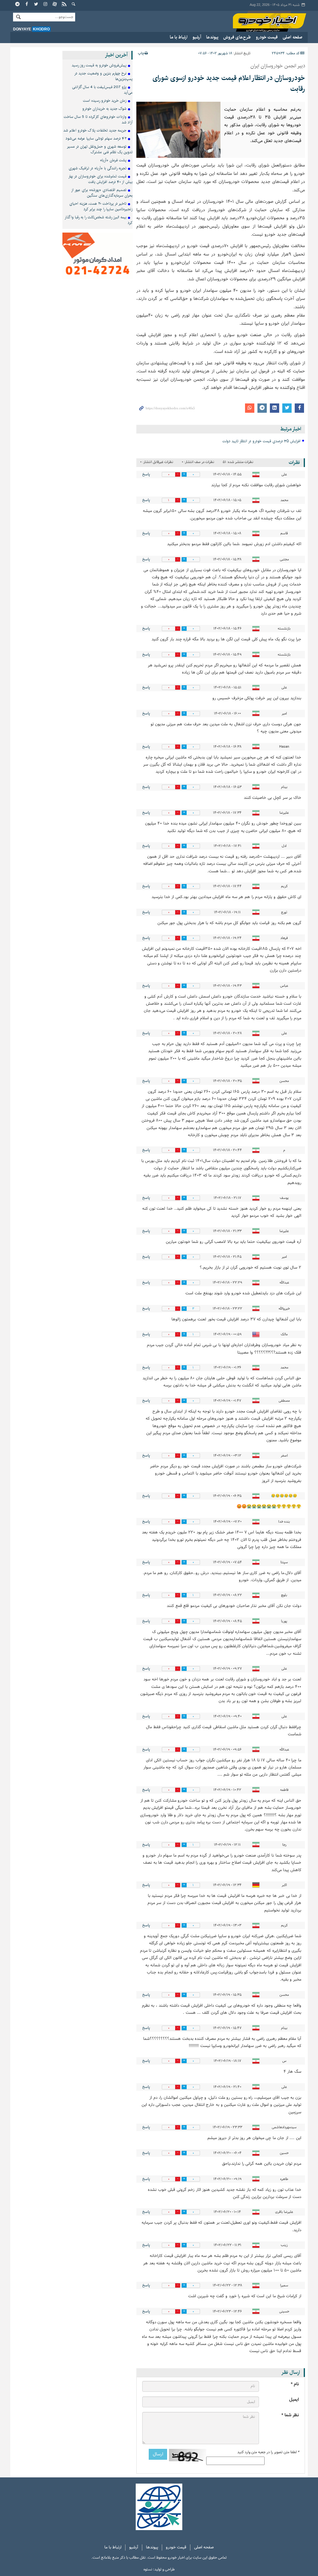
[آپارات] (55, 5)
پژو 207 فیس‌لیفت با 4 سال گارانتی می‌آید (102, 90)
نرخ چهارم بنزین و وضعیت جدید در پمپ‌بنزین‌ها (103, 76)
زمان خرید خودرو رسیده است (105, 101)
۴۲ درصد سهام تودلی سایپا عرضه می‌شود (96, 138)
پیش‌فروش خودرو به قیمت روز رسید (99, 65)
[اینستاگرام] (46, 5)
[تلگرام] (18, 5)
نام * (295, 2384)
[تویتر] (36, 5)
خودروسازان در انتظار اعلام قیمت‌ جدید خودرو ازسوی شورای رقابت (229, 83)
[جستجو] (74, 5)
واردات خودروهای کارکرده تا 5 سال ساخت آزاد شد (98, 120)
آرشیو (197, 37)
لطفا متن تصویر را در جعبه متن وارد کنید (268, 2452)
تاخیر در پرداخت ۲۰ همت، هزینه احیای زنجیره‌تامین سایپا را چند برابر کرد (101, 206)
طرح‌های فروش (237, 37)
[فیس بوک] (27, 5)
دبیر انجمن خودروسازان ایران (278, 66)
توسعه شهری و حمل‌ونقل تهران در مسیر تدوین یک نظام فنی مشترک (100, 149)
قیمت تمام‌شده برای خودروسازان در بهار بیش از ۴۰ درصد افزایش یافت (100, 179)
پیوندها (212, 37)
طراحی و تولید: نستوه (159, 2569)
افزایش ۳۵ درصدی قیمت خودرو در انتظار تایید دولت (261, 441)
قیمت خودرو (267, 37)
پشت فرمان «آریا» (113, 160)
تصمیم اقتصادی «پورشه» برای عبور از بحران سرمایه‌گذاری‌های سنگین (102, 193)
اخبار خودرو (270, 22)
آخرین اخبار (116, 55)
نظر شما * (290, 2415)
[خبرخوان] (64, 5)
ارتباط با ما (179, 37)
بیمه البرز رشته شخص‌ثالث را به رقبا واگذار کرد (99, 220)
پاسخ (146, 474)
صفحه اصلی (293, 37)
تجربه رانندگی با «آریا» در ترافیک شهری (98, 168)
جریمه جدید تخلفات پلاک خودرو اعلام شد (95, 130)
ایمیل (294, 2400)
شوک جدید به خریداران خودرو (104, 109)
